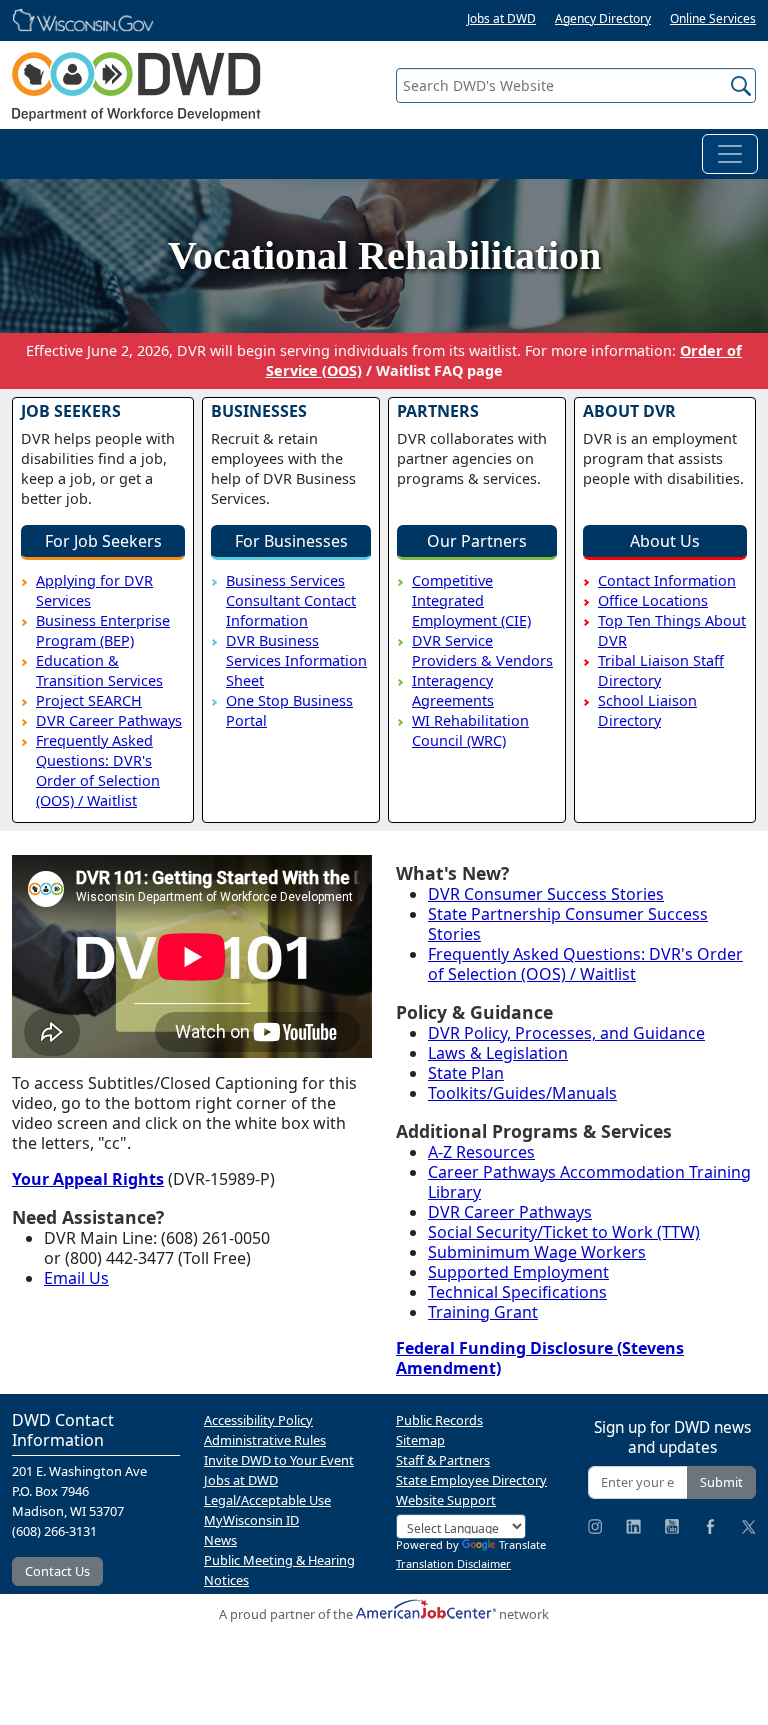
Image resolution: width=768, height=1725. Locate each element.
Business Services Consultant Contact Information (291, 600)
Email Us (76, 1278)
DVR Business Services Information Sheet (296, 660)
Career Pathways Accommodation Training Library (589, 1182)
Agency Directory (603, 18)
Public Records (439, 1420)
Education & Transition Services (99, 670)
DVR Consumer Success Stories (546, 894)
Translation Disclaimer (453, 1563)
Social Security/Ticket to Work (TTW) (564, 1232)
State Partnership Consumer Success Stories (568, 924)
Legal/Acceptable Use (267, 1500)
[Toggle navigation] (730, 154)
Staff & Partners (443, 1460)
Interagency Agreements (453, 690)
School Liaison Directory (647, 710)
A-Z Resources (481, 1152)
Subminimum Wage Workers (537, 1252)
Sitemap (420, 1440)
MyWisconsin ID (251, 1520)
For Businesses (291, 541)
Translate (522, 1544)
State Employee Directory (471, 1480)
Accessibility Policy (258, 1420)
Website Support (446, 1500)
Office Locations (653, 600)
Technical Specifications (517, 1292)
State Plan (466, 1073)
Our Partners (477, 541)
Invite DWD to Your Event (279, 1460)
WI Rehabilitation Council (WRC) (470, 730)
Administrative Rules (265, 1440)
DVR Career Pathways (109, 720)
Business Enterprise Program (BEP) (103, 630)
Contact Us (57, 1571)
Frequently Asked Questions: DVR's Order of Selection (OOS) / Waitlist (98, 770)
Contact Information (667, 580)
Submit (721, 1482)
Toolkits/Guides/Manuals (522, 1093)
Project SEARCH (89, 700)
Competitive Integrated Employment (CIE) (471, 600)
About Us (665, 541)
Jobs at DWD (501, 18)
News (220, 1540)
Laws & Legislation (498, 1053)
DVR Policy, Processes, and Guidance (566, 1033)
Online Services (713, 18)
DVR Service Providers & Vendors (482, 650)
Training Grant (483, 1312)
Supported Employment (518, 1272)
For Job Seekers (103, 541)
